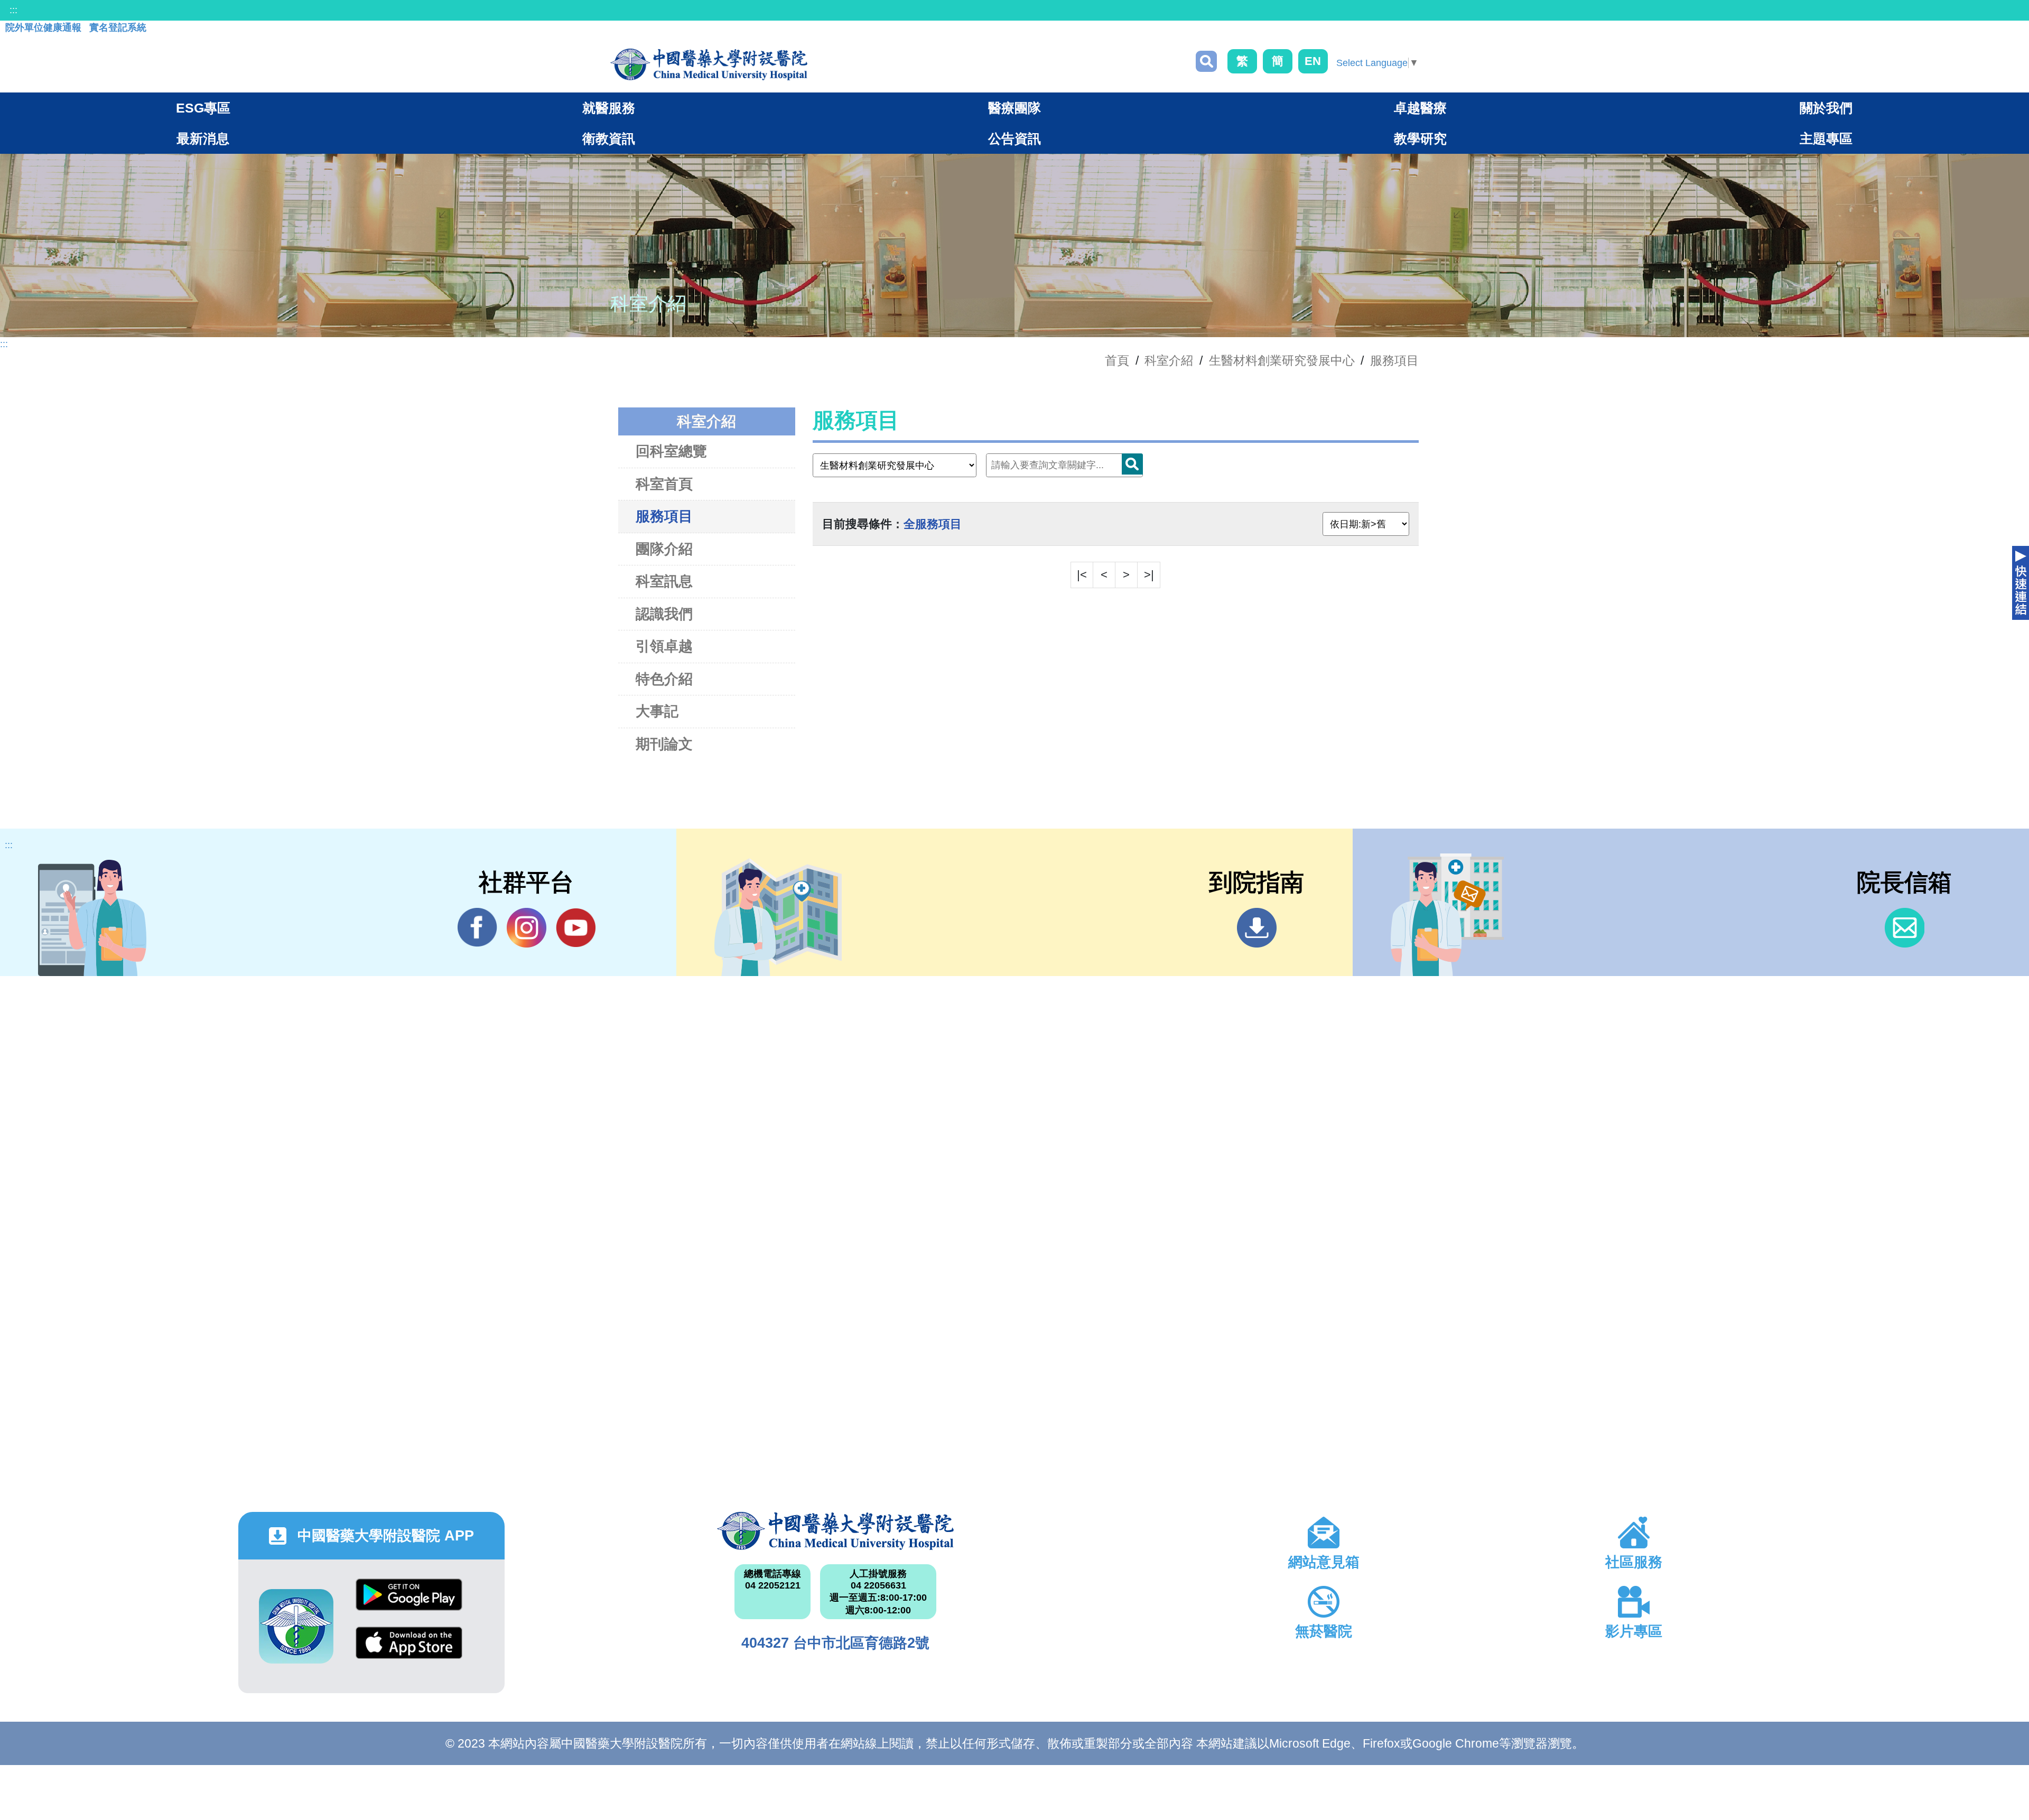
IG (527, 928)
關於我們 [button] (1826, 108)
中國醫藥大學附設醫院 (836, 1531)
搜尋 (1206, 61)
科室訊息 (664, 581)
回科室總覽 (671, 451)
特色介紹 (664, 679)
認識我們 (664, 614)
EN (1313, 61)
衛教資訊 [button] (609, 138)
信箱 (1905, 928)
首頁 (1117, 360)
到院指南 (1257, 928)
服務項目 (1394, 360)
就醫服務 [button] (609, 108)
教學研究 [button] (1420, 138)
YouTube (576, 928)
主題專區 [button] (1826, 138)
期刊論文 (664, 744)
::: (13, 10)
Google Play (409, 1603)
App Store (409, 1651)
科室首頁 (664, 484)
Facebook (477, 928)
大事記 (657, 711)
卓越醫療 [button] (1420, 108)
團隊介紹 (664, 549)
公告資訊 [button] (1015, 138)
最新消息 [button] (203, 138)
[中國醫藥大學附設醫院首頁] (709, 64)
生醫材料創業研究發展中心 (1282, 360)
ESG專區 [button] (203, 108)
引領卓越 (664, 646)
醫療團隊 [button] (1015, 108)
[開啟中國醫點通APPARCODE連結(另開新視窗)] (296, 1626)
